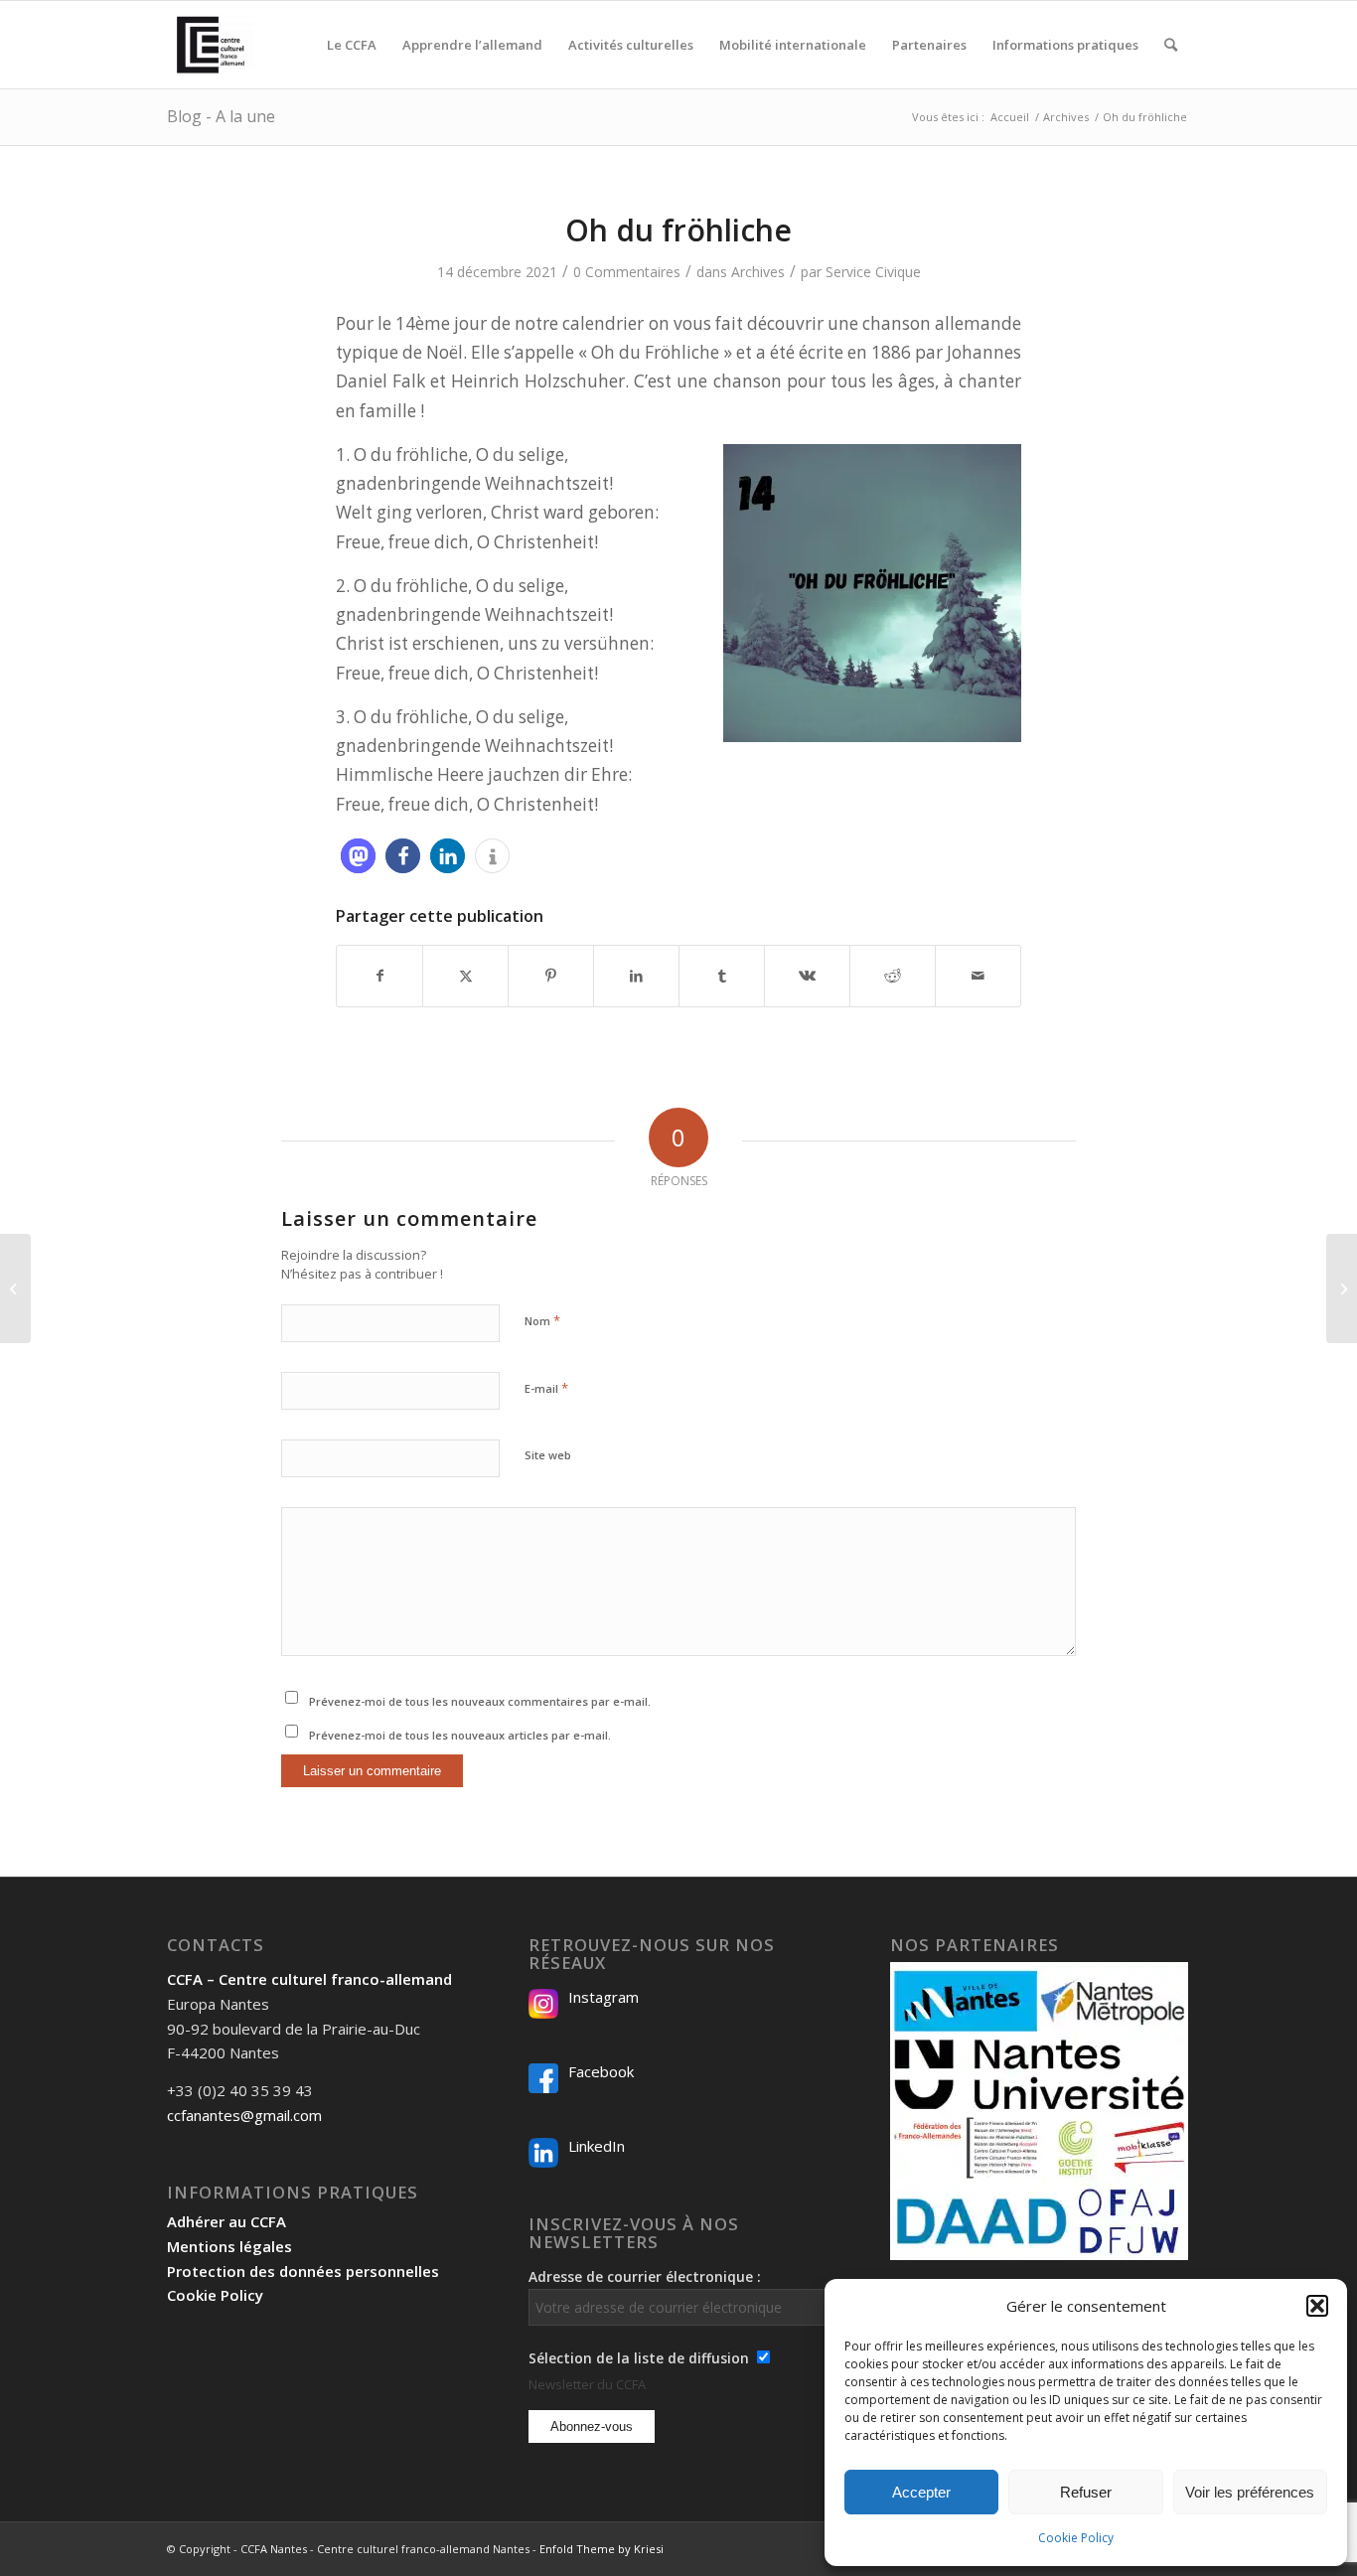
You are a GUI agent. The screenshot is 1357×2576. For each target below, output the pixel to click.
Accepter (921, 2492)
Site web (548, 1455)
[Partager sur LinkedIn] (636, 976)
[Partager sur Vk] (807, 976)
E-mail (546, 1388)
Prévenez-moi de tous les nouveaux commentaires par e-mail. (480, 1701)
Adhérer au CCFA (226, 2221)
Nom (542, 1320)
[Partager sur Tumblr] (722, 976)
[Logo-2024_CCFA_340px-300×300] (211, 45)
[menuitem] (352, 45)
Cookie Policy (1076, 2538)
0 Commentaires (627, 272)
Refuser (1086, 2492)
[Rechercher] (1171, 45)
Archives (758, 272)
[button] (1317, 2306)
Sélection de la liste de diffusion (639, 2358)
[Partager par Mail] (978, 976)
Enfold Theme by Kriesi (602, 2549)
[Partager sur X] (465, 976)
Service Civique (873, 272)
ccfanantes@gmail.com (244, 2115)
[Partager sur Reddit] (893, 976)
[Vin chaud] (15, 1288)
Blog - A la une (221, 116)
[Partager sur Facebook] (379, 976)
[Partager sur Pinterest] (551, 976)
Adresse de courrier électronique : (645, 2276)
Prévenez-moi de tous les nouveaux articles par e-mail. (460, 1735)
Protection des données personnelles (303, 2271)
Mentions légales (229, 2246)
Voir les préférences (1250, 2492)
